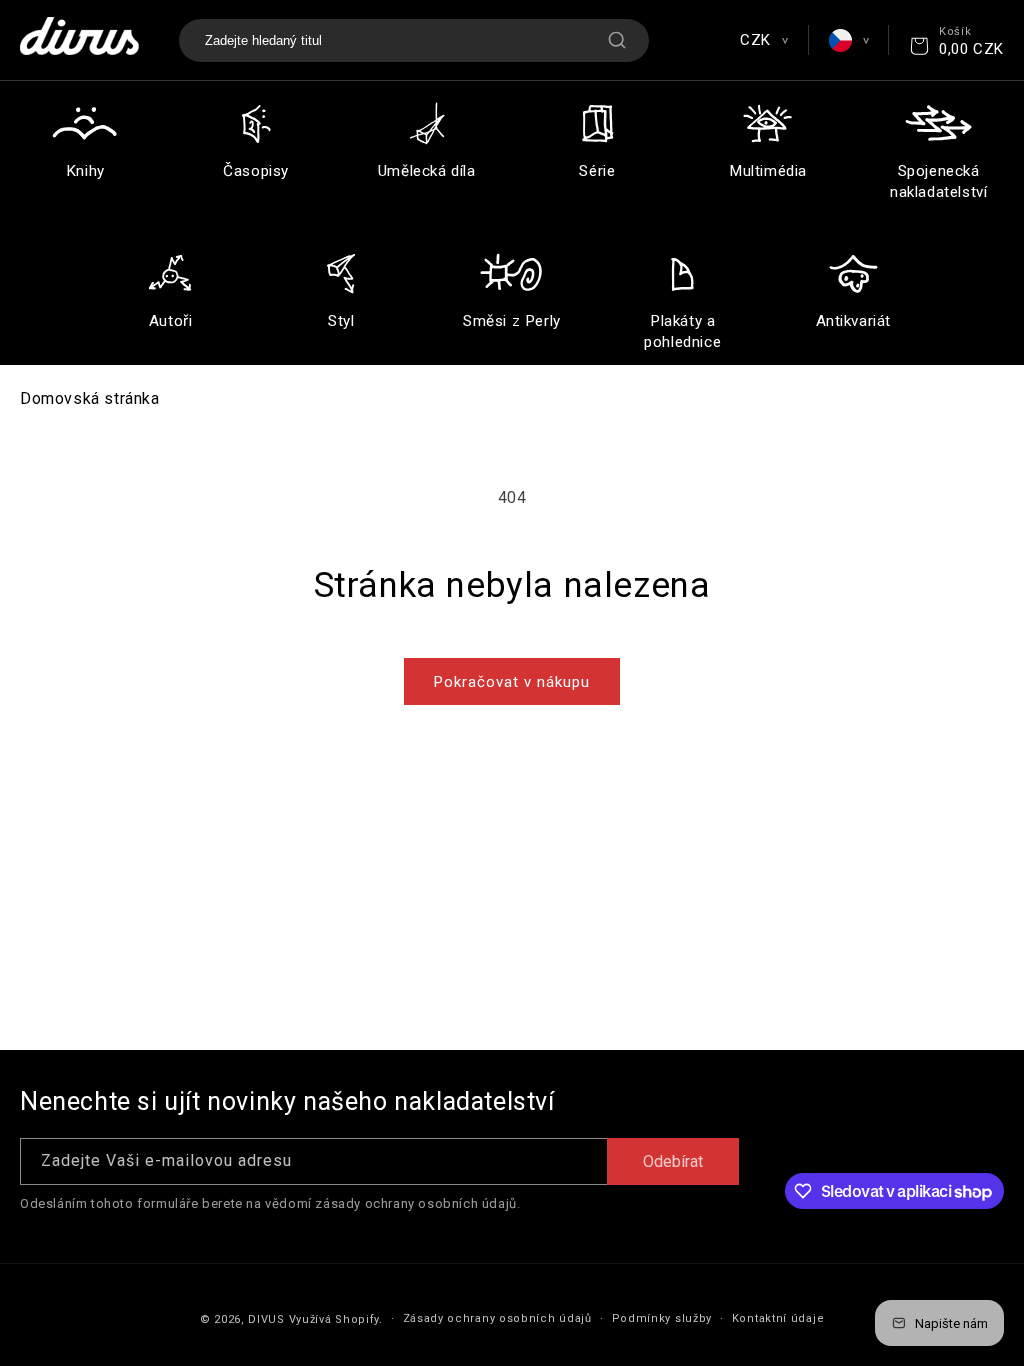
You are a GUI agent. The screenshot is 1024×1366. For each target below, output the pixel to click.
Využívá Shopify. (336, 1319)
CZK (763, 40)
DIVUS (266, 1319)
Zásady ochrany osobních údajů (497, 1318)
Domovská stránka (90, 398)
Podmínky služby (662, 1318)
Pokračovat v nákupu (512, 682)
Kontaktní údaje (778, 1318)
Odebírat (673, 1161)
